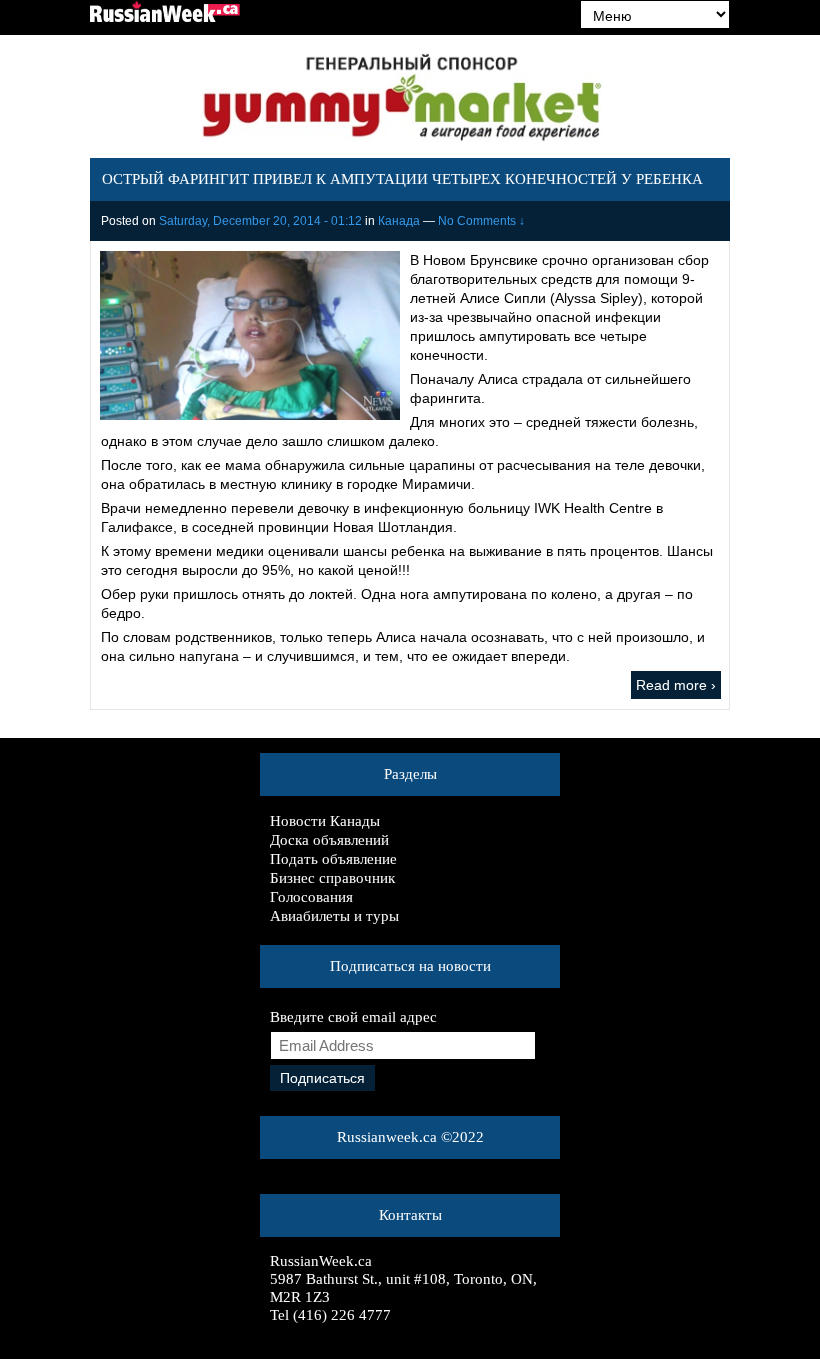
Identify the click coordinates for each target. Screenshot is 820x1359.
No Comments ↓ (481, 221)
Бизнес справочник (332, 878)
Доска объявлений (329, 840)
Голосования (311, 897)
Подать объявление (333, 859)
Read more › (676, 685)
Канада (399, 221)
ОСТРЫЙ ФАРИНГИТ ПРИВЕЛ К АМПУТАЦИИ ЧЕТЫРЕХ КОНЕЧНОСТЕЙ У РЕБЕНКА (402, 179)
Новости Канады (325, 821)
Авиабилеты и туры (334, 916)
